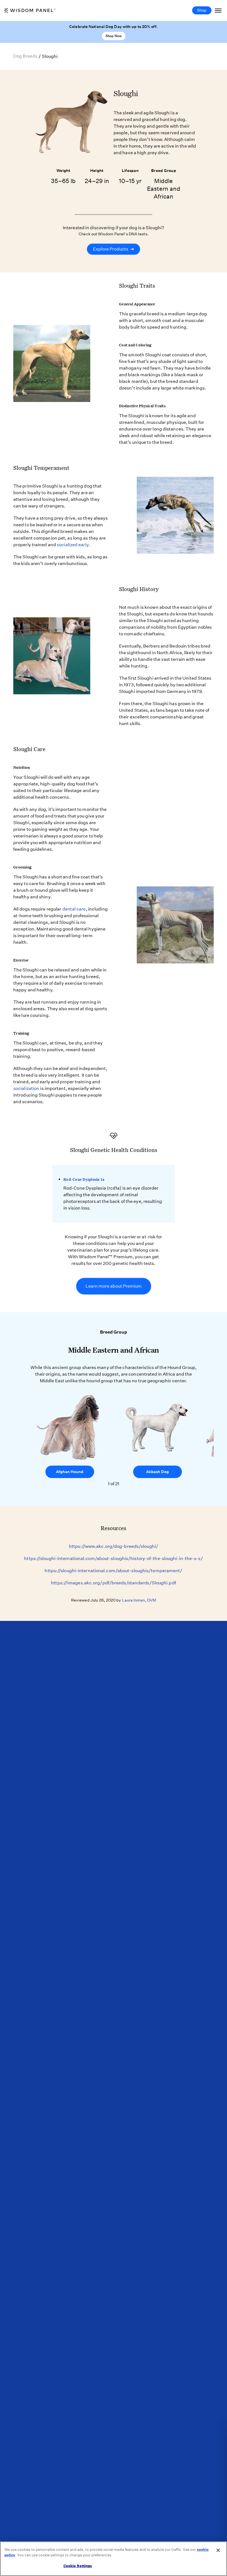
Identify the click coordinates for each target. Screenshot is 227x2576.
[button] (208, 1441)
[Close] (218, 2550)
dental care (74, 909)
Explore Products (114, 249)
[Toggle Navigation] (218, 10)
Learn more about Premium (114, 1286)
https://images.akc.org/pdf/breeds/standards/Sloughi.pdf (114, 1583)
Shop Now (114, 36)
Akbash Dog (158, 1472)
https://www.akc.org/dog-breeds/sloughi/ (114, 1546)
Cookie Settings (78, 2566)
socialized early (73, 545)
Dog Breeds (25, 56)
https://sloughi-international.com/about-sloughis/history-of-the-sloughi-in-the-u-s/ (113, 1558)
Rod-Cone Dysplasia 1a (84, 1179)
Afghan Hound (70, 1472)
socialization (26, 1088)
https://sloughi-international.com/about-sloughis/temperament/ (113, 1571)
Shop (202, 10)
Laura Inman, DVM (139, 1600)
